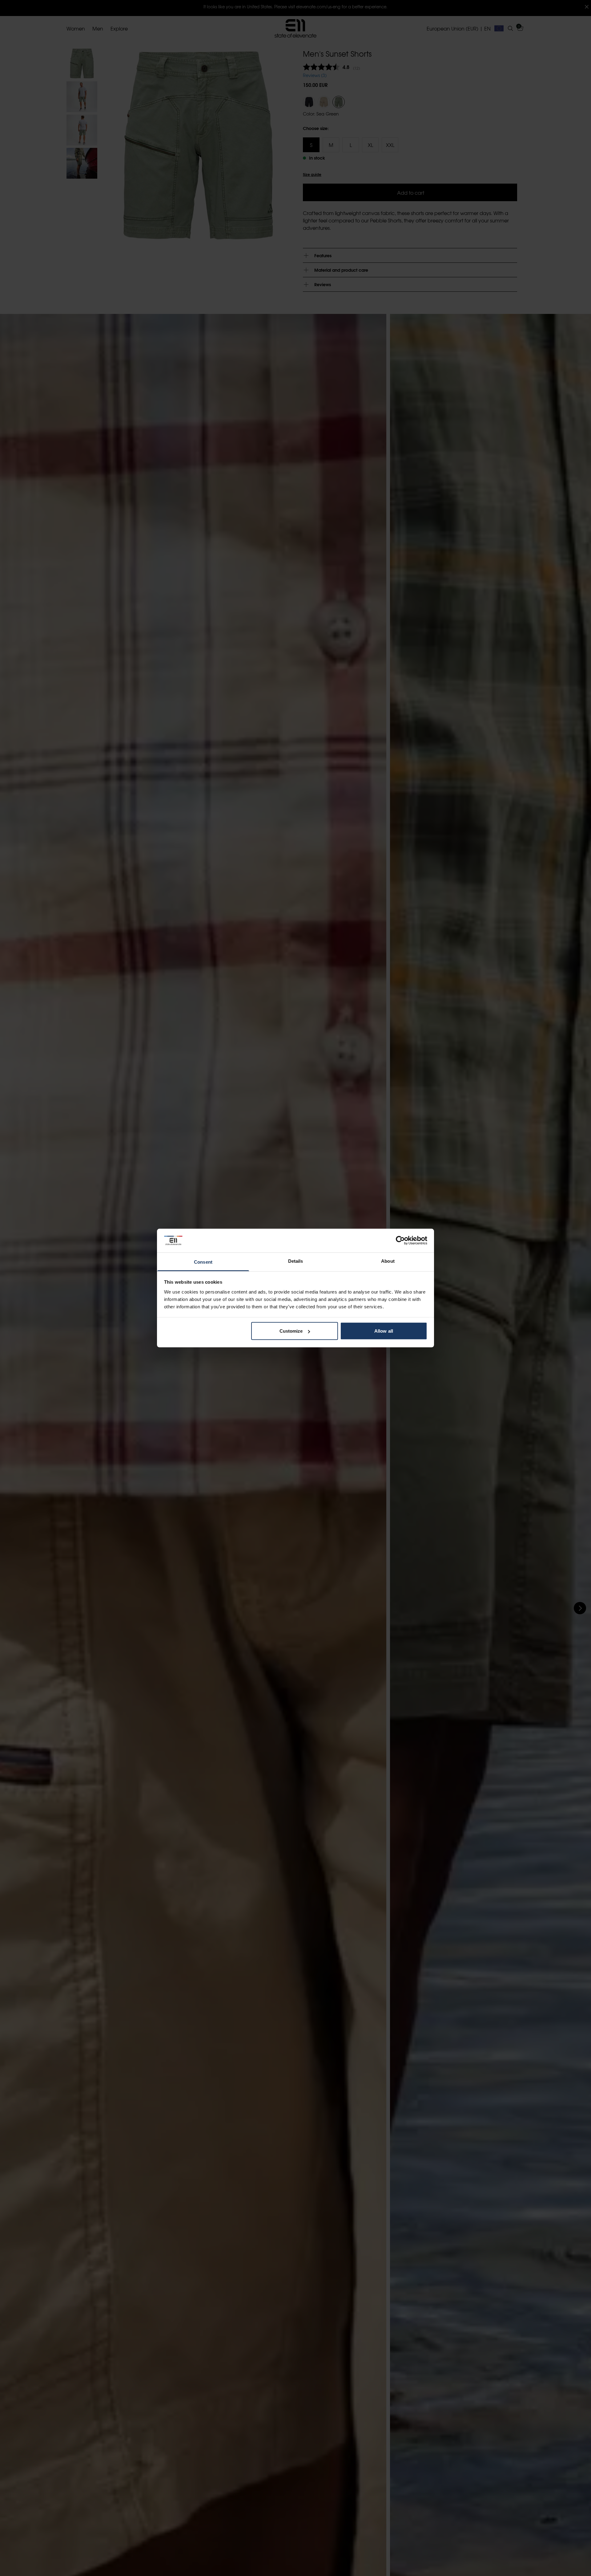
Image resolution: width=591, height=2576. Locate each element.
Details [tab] (296, 1261)
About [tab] (388, 1261)
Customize (291, 1331)
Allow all (384, 1331)
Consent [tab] (203, 1262)
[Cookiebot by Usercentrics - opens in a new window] (400, 1241)
